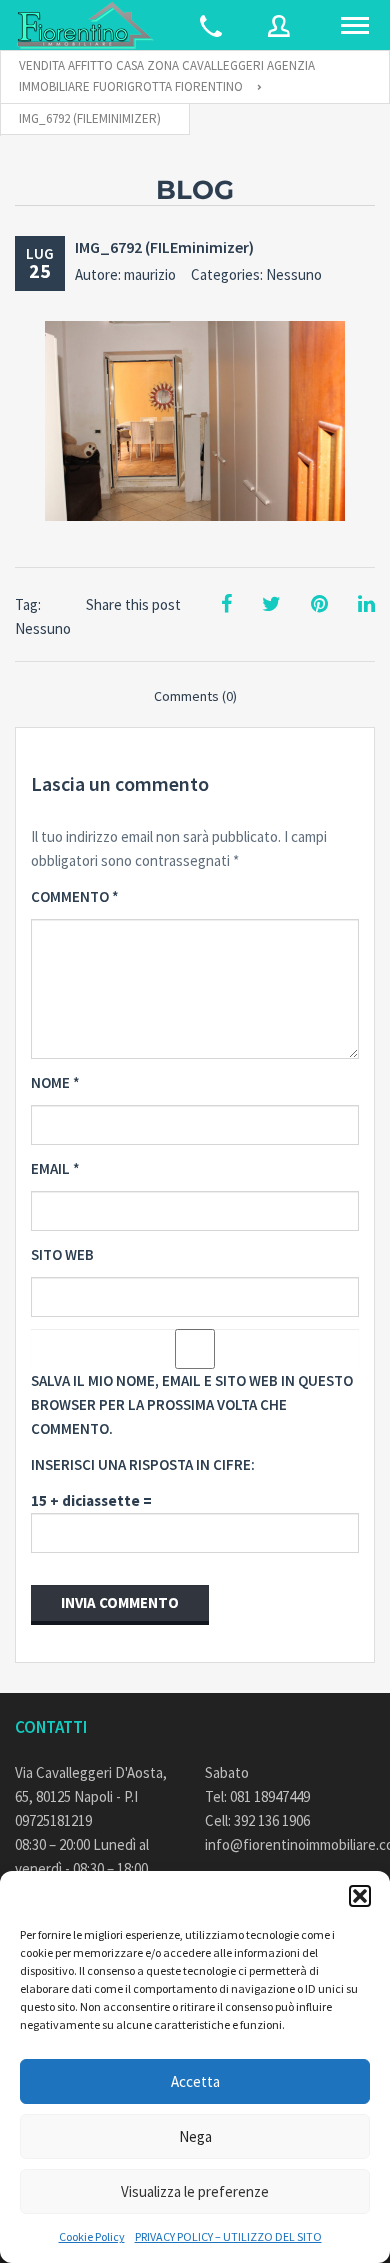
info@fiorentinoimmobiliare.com (290, 1844)
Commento (75, 896)
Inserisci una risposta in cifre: (143, 1464)
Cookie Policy (92, 2236)
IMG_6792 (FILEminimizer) (164, 247)
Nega (195, 2136)
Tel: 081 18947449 (257, 1796)
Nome (55, 1082)
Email (55, 1168)
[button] (360, 1896)
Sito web (62, 1254)
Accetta (195, 2081)
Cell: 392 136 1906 (257, 1820)
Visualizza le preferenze (195, 2191)
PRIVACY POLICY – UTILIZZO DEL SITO (228, 2236)
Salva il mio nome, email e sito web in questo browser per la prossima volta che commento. (192, 1404)
